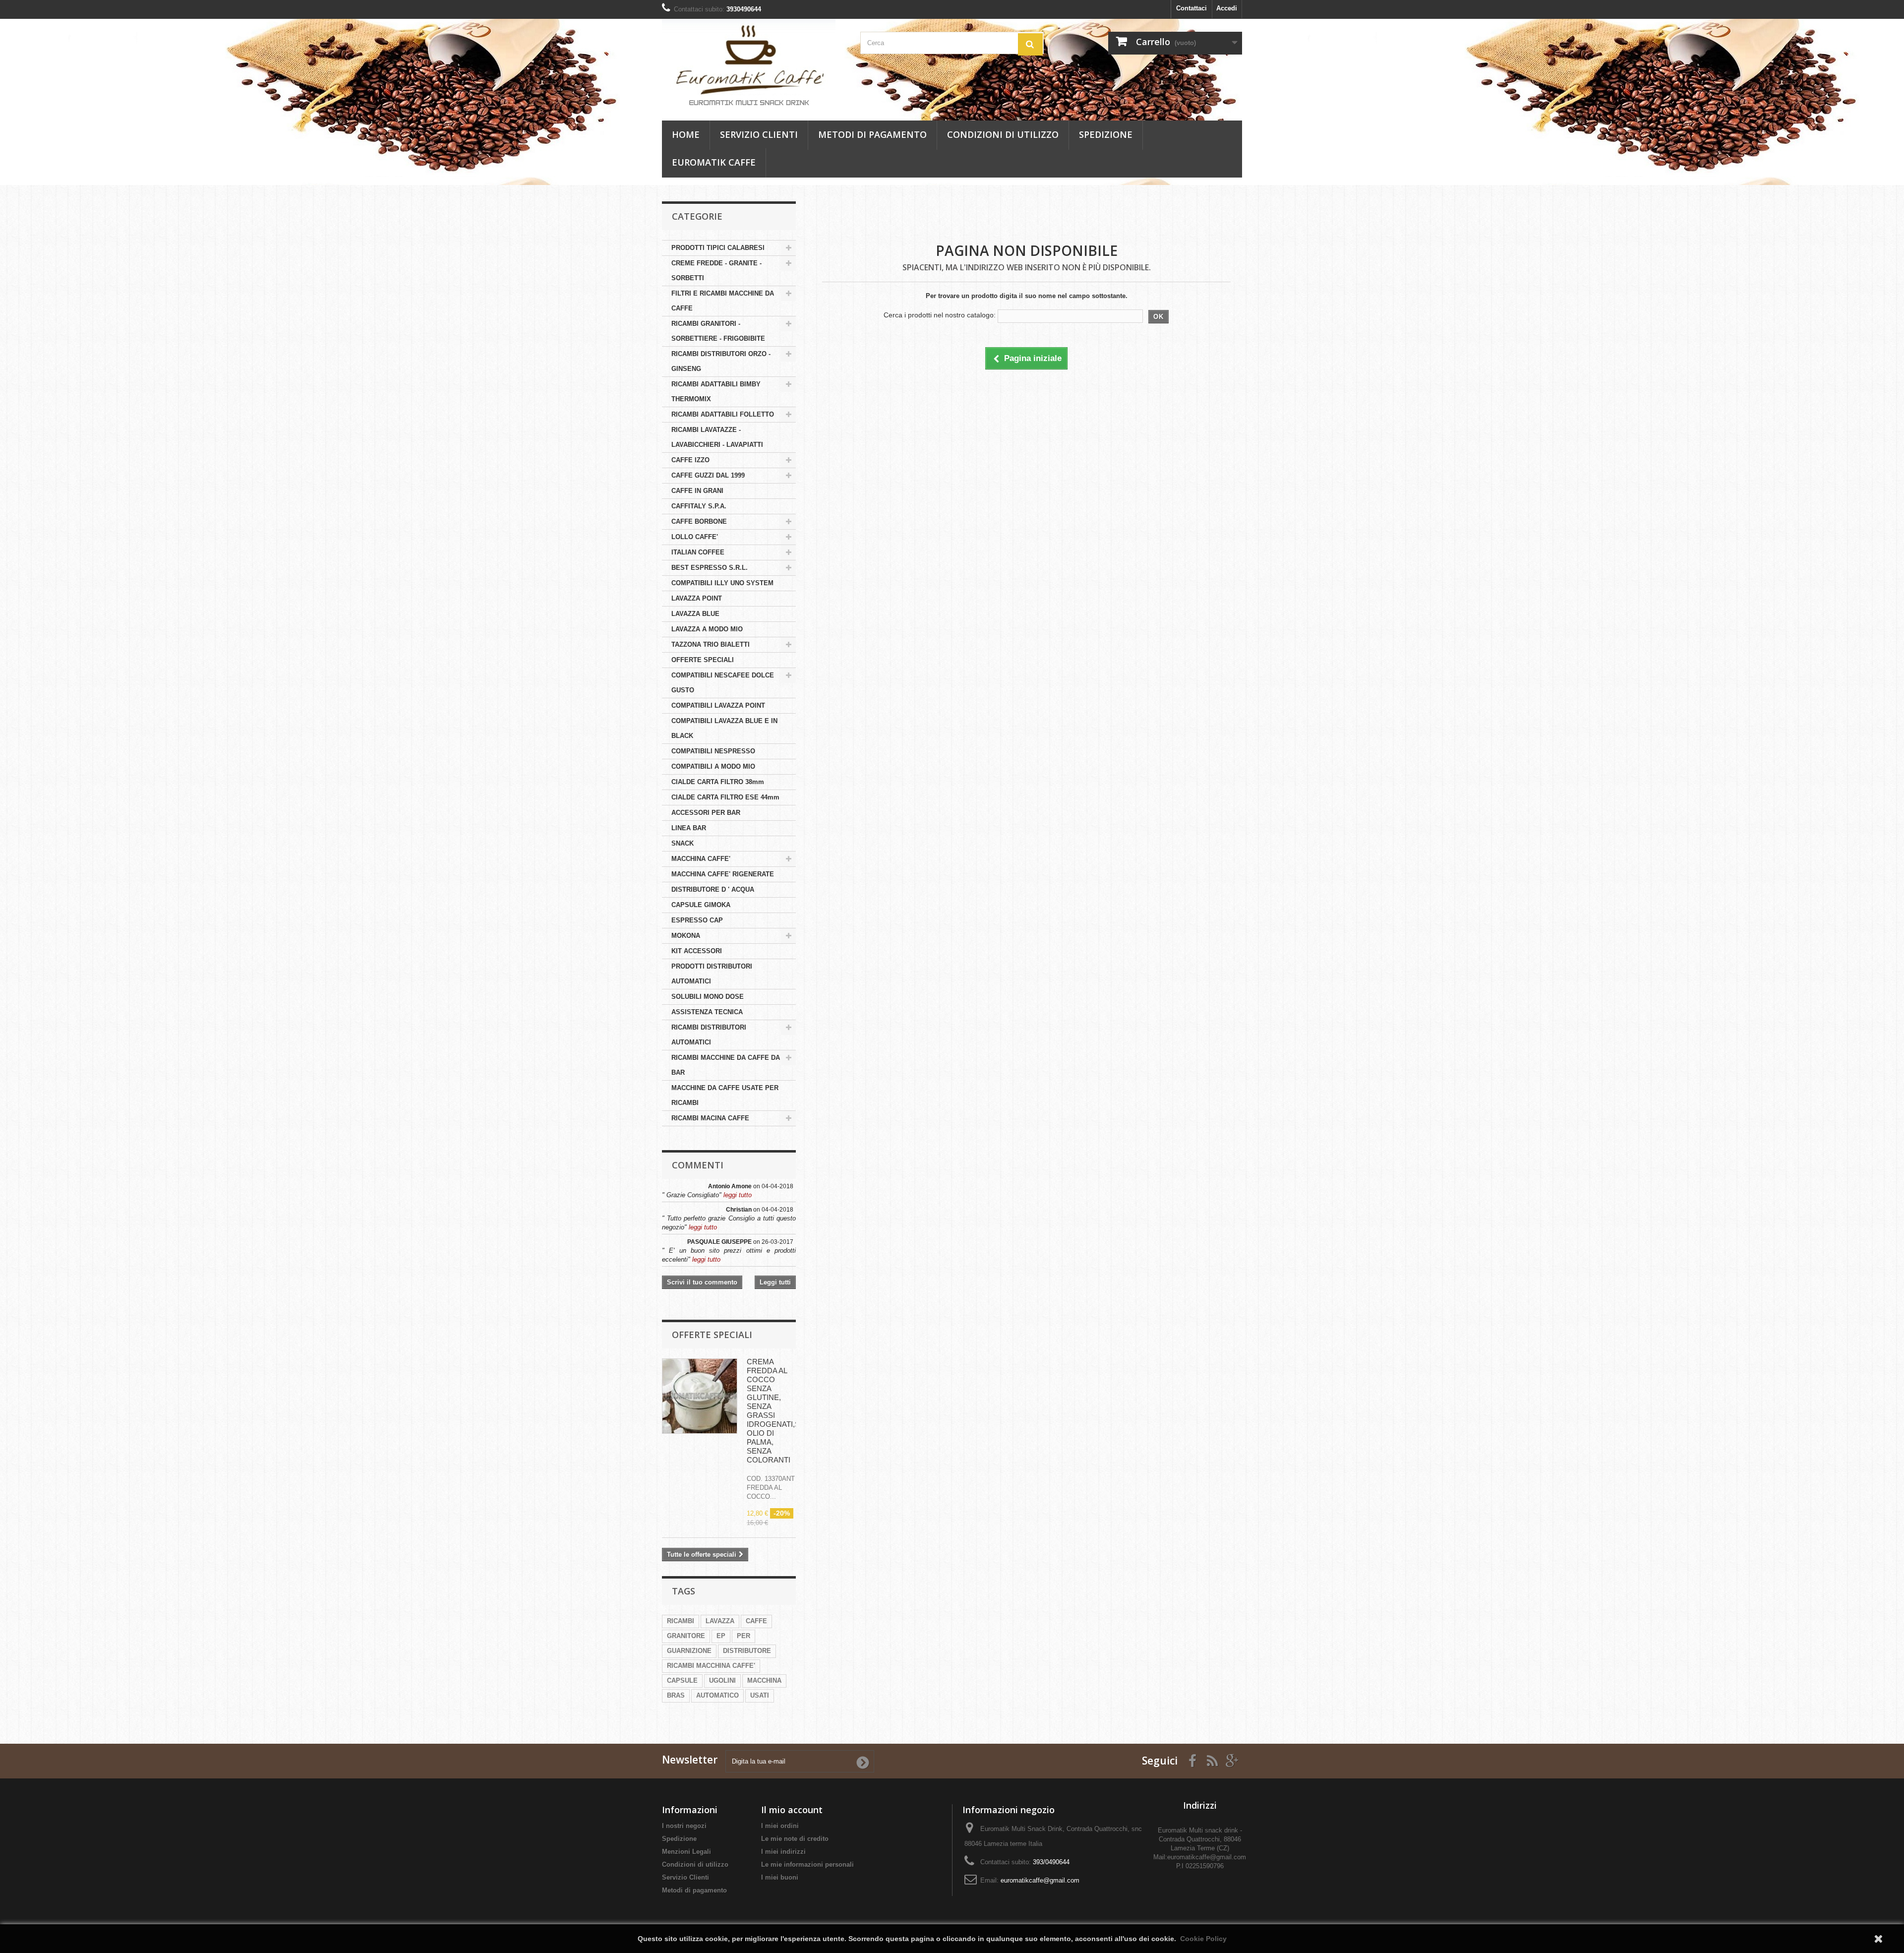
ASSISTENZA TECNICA (707, 1012)
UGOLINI (722, 1680)
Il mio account (792, 1810)
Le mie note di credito (795, 1839)
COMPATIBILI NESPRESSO (713, 751)
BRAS (676, 1695)
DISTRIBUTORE (747, 1651)
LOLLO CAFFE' (695, 537)
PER (744, 1636)
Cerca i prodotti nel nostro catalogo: (940, 315)
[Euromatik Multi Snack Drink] (754, 63)
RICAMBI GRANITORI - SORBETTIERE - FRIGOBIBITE (718, 331)
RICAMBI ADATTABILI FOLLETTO (723, 414)
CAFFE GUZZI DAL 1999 (708, 475)
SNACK (683, 843)
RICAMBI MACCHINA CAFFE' (711, 1666)
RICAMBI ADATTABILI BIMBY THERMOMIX (716, 392)
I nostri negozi (684, 1826)
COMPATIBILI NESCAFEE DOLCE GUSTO (723, 683)
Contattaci (1191, 8)
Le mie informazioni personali (807, 1864)
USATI (760, 1695)
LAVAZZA (720, 1621)
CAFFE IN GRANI (697, 491)
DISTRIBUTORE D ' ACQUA (713, 889)
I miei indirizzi (783, 1852)
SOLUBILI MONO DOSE (708, 997)
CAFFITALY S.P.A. (699, 506)
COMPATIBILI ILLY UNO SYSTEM (722, 583)
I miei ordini (780, 1826)
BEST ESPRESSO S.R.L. (710, 568)
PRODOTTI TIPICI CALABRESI (718, 248)
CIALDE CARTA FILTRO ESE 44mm (725, 797)
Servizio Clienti (759, 134)
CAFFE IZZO (690, 460)
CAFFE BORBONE (699, 521)
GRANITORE (686, 1636)
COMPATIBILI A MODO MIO (713, 766)
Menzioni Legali (686, 1852)
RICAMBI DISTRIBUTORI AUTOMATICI (709, 1035)
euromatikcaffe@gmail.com (1040, 1880)
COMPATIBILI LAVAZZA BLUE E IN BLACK (724, 728)
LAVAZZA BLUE (695, 614)
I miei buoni (780, 1877)
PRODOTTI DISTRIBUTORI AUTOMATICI (712, 974)
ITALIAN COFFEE (698, 552)
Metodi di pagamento (872, 134)
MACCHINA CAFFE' (701, 859)
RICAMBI (681, 1621)
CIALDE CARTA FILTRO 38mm (718, 782)
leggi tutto (738, 1195)
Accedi (1227, 8)
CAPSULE (682, 1680)
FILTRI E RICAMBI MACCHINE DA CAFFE (723, 301)
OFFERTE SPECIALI (703, 660)
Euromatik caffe (714, 162)
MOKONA (686, 936)
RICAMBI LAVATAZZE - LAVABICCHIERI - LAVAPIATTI (717, 437)
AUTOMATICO (717, 1695)
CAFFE (756, 1621)
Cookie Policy (1203, 1939)
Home (686, 134)
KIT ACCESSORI (697, 951)
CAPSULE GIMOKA (701, 905)
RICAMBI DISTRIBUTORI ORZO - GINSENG (721, 361)
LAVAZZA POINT (697, 598)
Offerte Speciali (712, 1335)
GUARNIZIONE (689, 1651)
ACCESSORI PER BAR (706, 813)
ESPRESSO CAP (697, 920)
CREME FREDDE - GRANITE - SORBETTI (716, 271)
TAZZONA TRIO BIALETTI (711, 644)
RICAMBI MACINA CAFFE (710, 1118)
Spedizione (1106, 134)
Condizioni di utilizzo (1003, 134)
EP (721, 1636)
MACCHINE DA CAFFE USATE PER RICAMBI (725, 1095)
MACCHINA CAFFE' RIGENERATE (723, 874)
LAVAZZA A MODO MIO (707, 629)
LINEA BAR (689, 828)
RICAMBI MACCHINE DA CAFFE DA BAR (726, 1065)
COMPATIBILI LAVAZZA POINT (718, 705)
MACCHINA (764, 1680)
